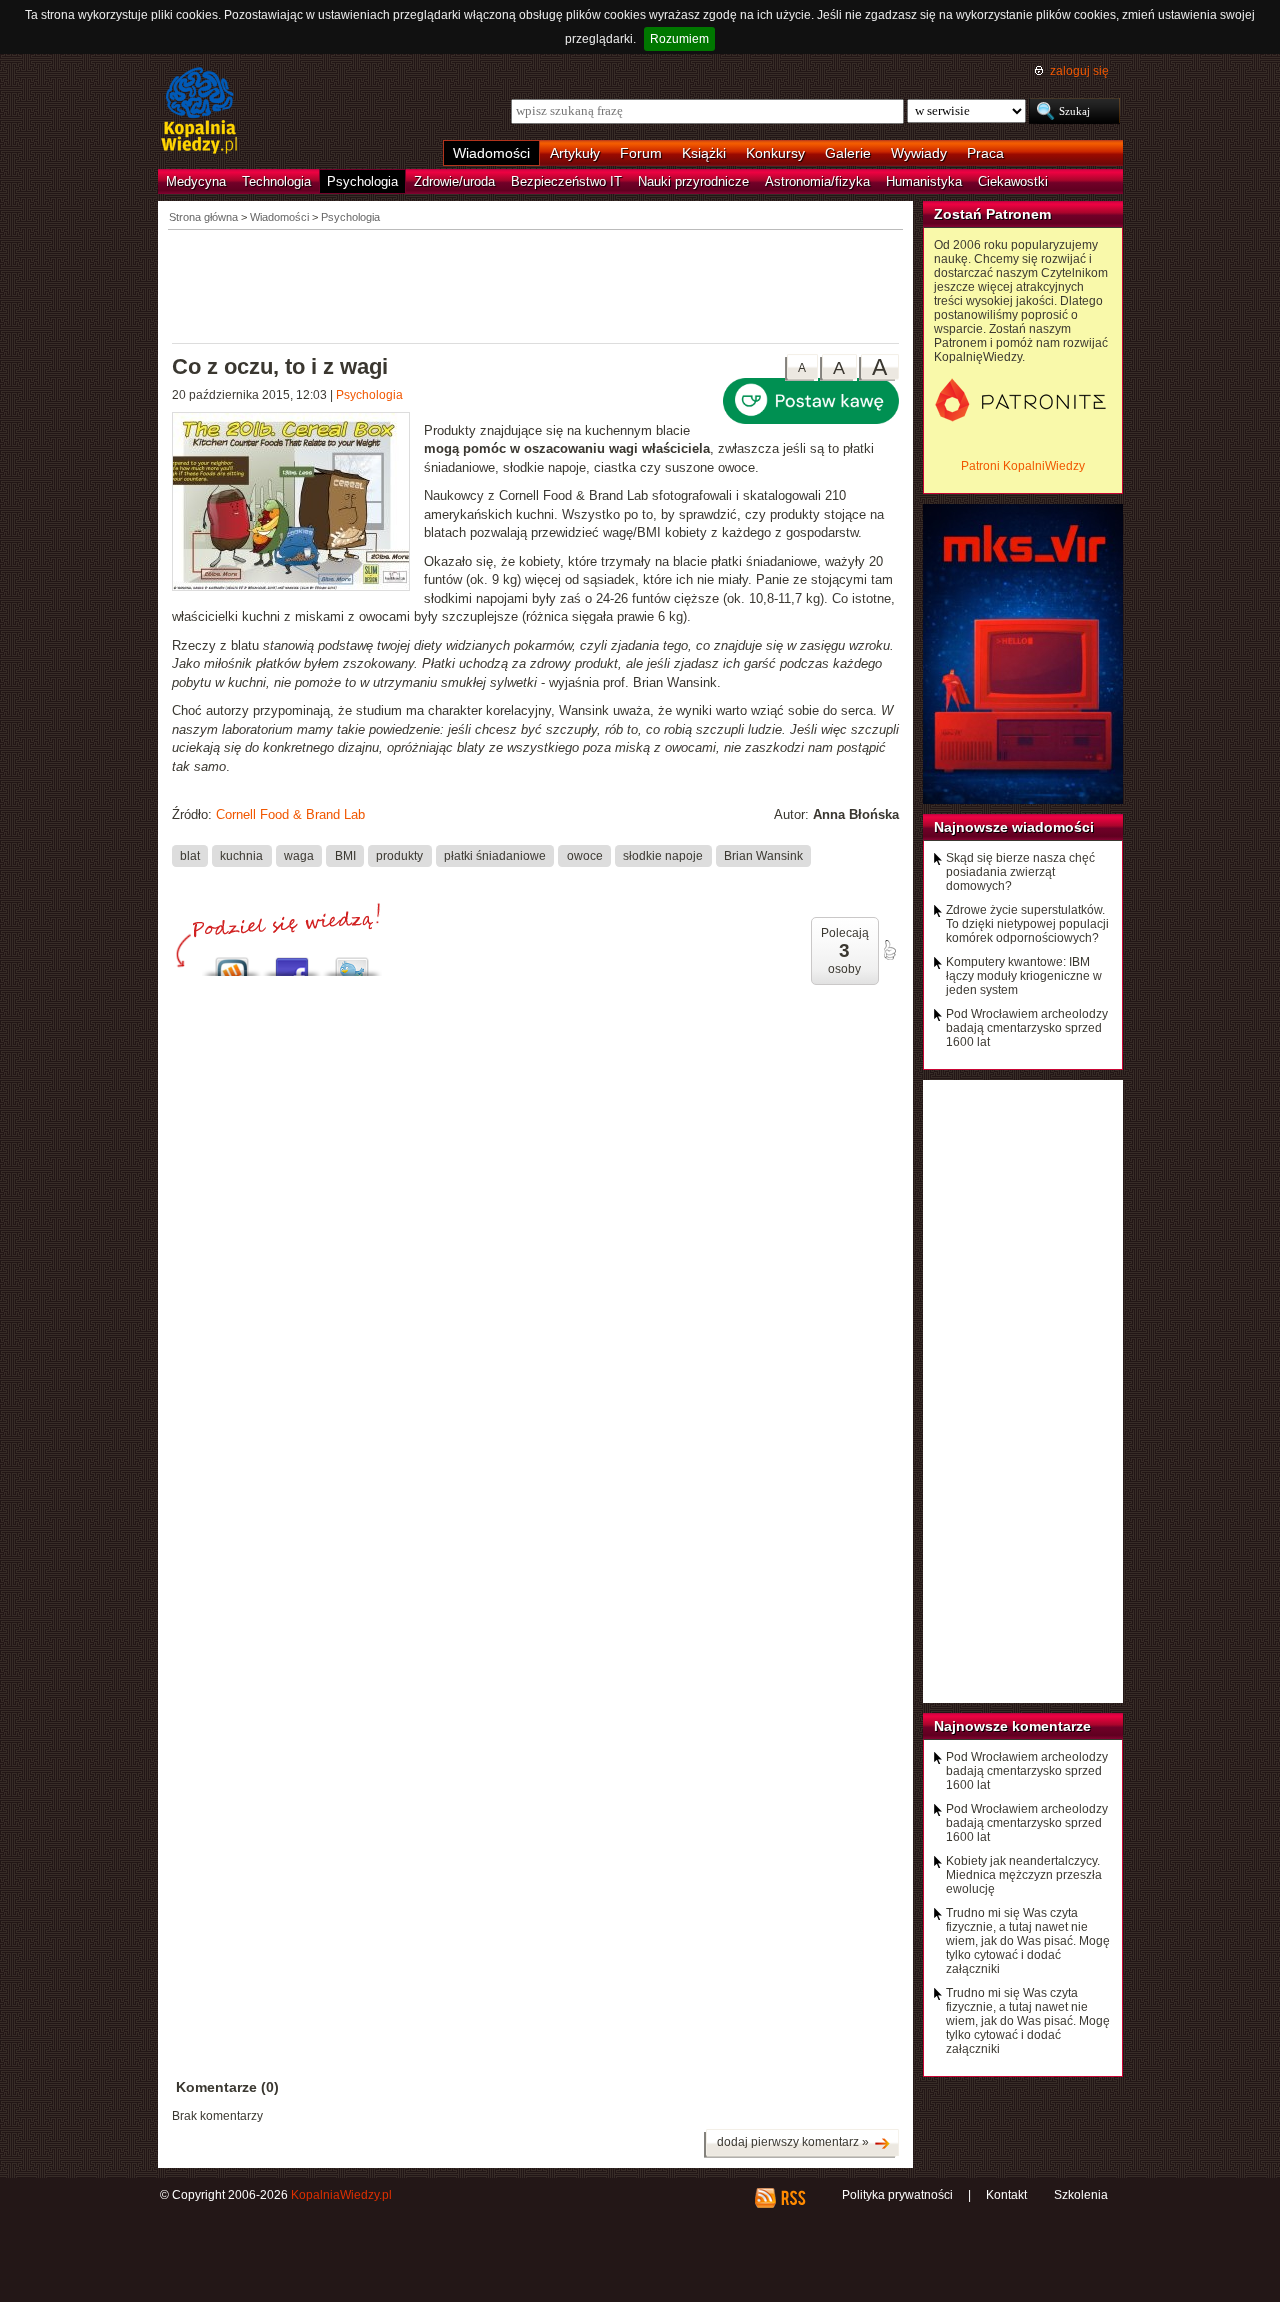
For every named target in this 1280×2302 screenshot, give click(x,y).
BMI (345, 856)
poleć (889, 950)
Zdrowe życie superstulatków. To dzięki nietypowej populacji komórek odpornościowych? (1027, 924)
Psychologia (362, 181)
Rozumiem (679, 39)
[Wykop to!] (232, 961)
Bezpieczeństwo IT (566, 181)
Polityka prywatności (897, 2195)
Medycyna (196, 181)
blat (190, 856)
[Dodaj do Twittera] (352, 961)
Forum (641, 153)
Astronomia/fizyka (817, 181)
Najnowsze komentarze (1012, 1726)
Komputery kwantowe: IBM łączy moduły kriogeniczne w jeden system (1024, 976)
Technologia (276, 181)
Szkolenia (1081, 2195)
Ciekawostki (1013, 181)
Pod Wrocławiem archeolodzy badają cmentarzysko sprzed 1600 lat (1027, 1028)
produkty (399, 856)
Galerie (848, 153)
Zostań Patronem (992, 214)
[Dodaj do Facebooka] (292, 961)
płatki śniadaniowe (495, 856)
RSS (792, 2198)
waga (299, 856)
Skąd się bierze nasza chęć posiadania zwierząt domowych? (1020, 872)
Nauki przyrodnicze (693, 181)
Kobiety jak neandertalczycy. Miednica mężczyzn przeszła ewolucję (1024, 1875)
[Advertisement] (536, 285)
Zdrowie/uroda (454, 181)
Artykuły (575, 153)
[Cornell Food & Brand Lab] (298, 504)
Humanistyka (924, 181)
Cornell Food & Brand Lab (290, 814)
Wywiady (919, 153)
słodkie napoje (663, 856)
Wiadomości (491, 153)
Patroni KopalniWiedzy (1023, 466)
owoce (585, 856)
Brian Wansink (763, 856)
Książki (704, 153)
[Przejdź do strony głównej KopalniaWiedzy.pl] (199, 112)
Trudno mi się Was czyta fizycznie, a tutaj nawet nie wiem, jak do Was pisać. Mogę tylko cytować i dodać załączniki (1028, 1941)
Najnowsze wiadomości (1014, 827)
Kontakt (1006, 2195)
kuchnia (241, 856)
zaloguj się (1079, 71)
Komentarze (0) (227, 2087)
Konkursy (775, 153)
